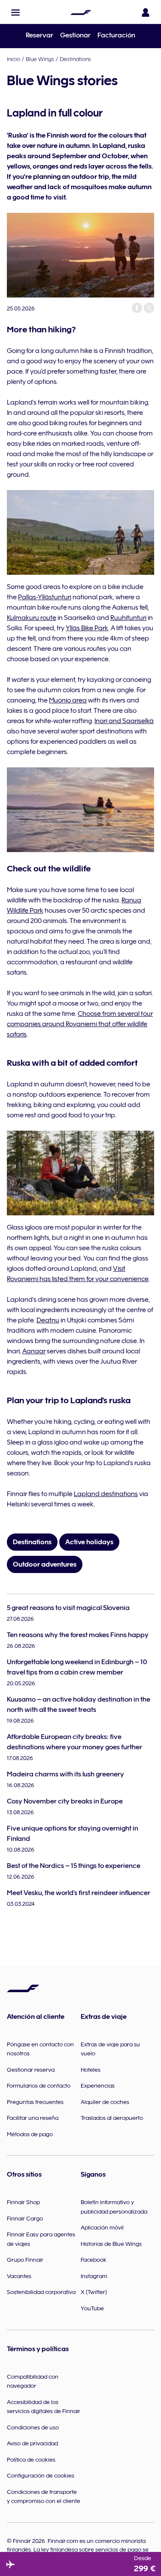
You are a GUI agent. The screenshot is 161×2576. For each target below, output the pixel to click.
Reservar (39, 35)
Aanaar (34, 1351)
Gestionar (75, 35)
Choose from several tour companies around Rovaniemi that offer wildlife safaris (80, 1024)
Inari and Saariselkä (124, 721)
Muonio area (68, 700)
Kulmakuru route (32, 618)
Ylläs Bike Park (87, 628)
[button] (15, 12)
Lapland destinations (106, 1494)
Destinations (75, 59)
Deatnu (48, 1320)
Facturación (116, 35)
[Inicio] (81, 12)
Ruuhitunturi (128, 618)
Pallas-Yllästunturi (45, 597)
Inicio (14, 59)
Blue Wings (40, 59)
